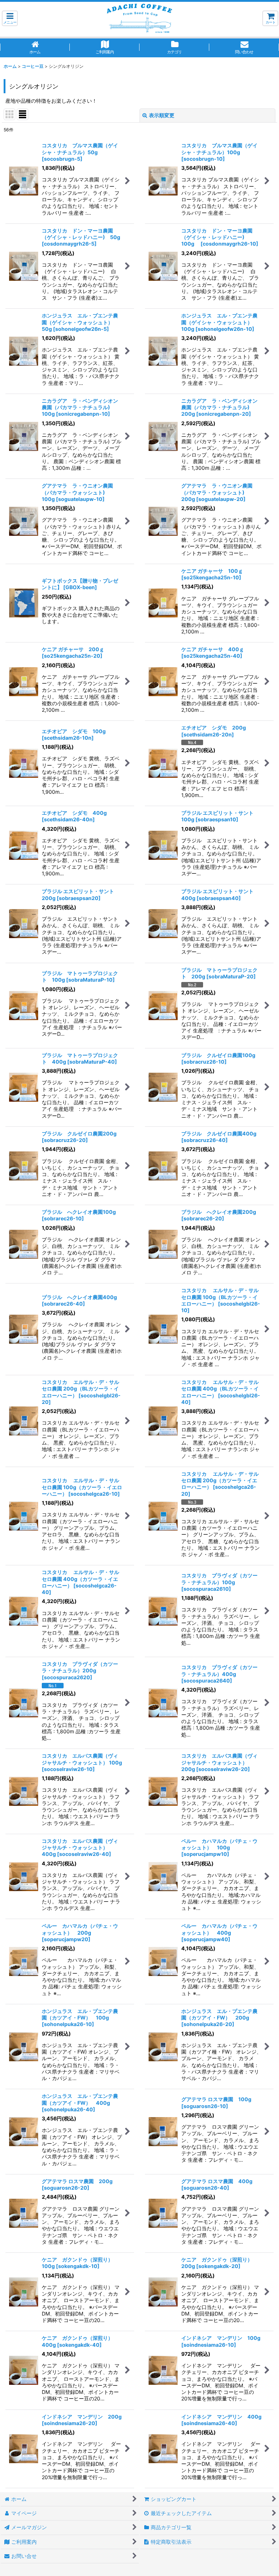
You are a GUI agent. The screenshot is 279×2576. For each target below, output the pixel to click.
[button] (10, 18)
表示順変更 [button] (162, 115)
